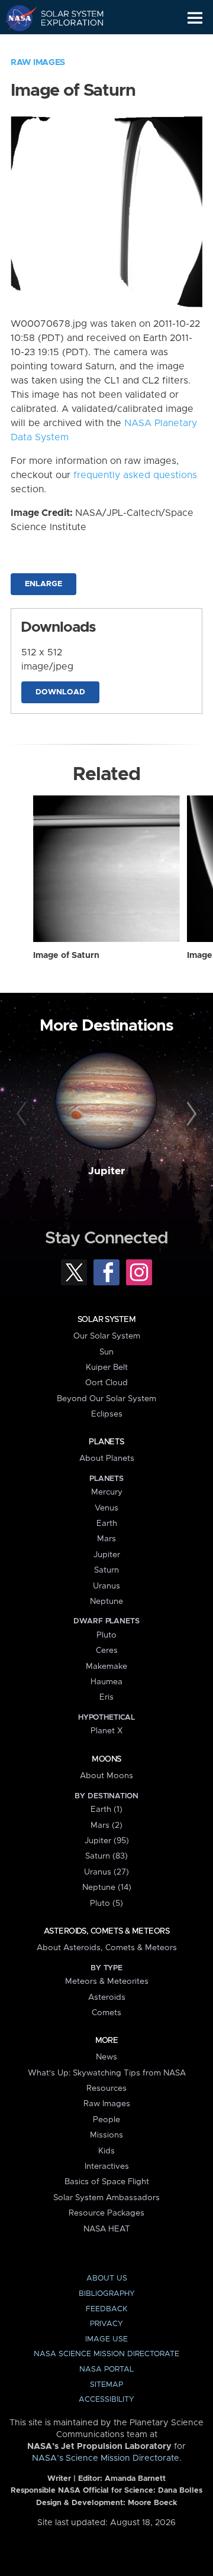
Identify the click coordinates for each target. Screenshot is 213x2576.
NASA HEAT (107, 2229)
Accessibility (106, 2400)
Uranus (106, 1586)
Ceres (107, 1651)
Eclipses (107, 1414)
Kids (106, 2151)
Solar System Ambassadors (106, 2198)
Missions (106, 2135)
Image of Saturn (66, 956)
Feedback (106, 2309)
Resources (106, 2088)
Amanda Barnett (135, 2479)
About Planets (107, 1458)
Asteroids (107, 1997)
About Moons (106, 1776)
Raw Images (38, 63)
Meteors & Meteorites (107, 1981)
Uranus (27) (106, 1872)
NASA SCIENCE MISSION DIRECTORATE (106, 2354)
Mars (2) (106, 1825)
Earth (107, 1523)
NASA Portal (106, 2369)
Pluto (106, 1635)
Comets (106, 2013)
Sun (106, 1352)
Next (190, 1115)
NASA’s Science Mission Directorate (106, 2458)
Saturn (106, 1570)
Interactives (107, 2166)
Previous (23, 1115)
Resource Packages (106, 2213)
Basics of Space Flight (107, 2182)
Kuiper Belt (107, 1367)
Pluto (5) (106, 1903)
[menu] (195, 18)
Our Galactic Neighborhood (65, 45)
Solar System (106, 1320)
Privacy (106, 2324)
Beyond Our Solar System (106, 1399)
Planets (106, 1442)
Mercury (107, 1492)
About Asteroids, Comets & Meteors (107, 1948)
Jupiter (106, 1171)
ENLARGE (43, 584)
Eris (106, 1697)
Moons (106, 1759)
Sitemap (106, 2385)
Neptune (106, 1602)
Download (60, 692)
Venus (106, 1508)
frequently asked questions (135, 475)
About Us (107, 2278)
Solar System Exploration (65, 18)
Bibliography (107, 2294)
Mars (106, 1539)
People (106, 2120)
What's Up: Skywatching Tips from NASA (107, 2073)
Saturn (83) (106, 1856)
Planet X (106, 1731)
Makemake (106, 1667)
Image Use (106, 2339)
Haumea (106, 1682)
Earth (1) (106, 1810)
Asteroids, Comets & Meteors (106, 1931)
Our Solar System (107, 1336)
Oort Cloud (106, 1383)
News (106, 2057)
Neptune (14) (107, 1888)
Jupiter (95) (107, 1841)
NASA (16, 18)
